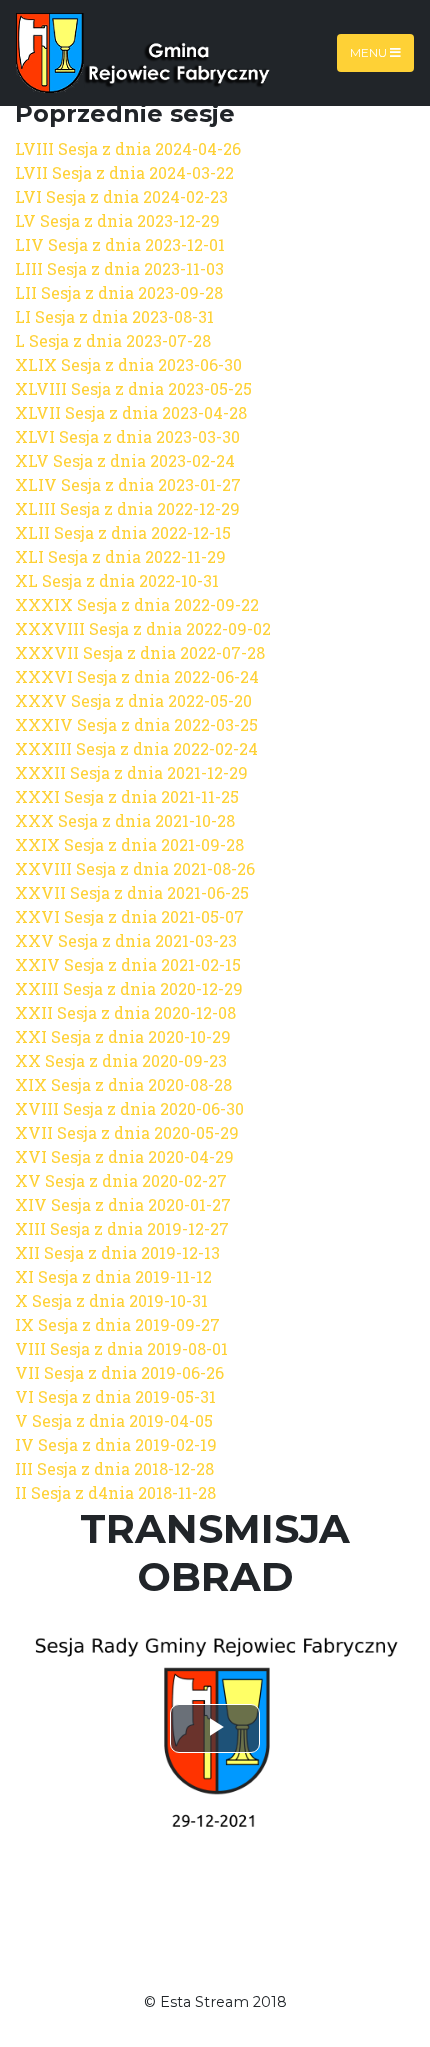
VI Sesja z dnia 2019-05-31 (115, 1396)
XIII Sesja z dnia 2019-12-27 (122, 1228)
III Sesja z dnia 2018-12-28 (114, 1468)
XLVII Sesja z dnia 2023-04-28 (131, 412)
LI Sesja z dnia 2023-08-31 (114, 316)
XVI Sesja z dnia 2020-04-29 (124, 1156)
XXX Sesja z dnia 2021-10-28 (125, 820)
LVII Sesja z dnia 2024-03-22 (124, 172)
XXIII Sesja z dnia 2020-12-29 (129, 988)
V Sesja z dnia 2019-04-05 (114, 1420)
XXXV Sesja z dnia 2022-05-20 (133, 700)
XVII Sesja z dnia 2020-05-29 (127, 1132)
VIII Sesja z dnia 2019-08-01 (121, 1348)
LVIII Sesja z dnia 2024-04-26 (128, 148)
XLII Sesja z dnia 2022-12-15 (123, 532)
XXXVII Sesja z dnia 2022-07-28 (140, 652)
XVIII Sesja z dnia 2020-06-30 (129, 1108)
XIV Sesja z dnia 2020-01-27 (123, 1204)
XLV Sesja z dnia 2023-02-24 (125, 460)
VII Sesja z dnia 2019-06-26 (119, 1372)
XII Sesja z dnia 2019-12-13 (117, 1252)
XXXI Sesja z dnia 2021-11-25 (127, 796)
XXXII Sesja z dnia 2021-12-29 (131, 772)
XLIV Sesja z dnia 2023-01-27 (128, 484)
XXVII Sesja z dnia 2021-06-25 (132, 892)
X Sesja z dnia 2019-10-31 (111, 1300)
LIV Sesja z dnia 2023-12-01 (120, 244)
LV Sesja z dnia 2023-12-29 (117, 220)
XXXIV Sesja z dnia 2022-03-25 (136, 724)
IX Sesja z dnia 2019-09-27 (117, 1324)
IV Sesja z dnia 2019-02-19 (116, 1444)
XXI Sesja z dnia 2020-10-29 (123, 1036)
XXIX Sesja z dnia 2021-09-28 (129, 844)
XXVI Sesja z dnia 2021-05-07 (129, 916)
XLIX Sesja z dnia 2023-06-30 (128, 364)
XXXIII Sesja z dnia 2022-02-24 (136, 748)
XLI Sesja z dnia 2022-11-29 (120, 556)
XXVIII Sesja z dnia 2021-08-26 (135, 868)
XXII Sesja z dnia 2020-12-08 (125, 1012)
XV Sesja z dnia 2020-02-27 (121, 1180)
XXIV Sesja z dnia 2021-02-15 (128, 964)
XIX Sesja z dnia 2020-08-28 (123, 1084)
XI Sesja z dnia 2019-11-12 (113, 1276)
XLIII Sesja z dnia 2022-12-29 (127, 508)
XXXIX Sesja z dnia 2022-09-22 (137, 604)
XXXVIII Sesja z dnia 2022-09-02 (143, 628)
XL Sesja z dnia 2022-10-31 (117, 580)
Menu (370, 52)
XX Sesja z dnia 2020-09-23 (121, 1060)
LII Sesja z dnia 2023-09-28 (119, 292)
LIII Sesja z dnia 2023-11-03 (119, 268)
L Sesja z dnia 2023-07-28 (113, 340)
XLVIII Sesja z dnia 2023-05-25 (133, 388)
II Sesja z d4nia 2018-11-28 (115, 1492)
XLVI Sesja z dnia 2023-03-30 (127, 436)
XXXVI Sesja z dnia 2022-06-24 (137, 676)
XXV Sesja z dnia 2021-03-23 (126, 940)
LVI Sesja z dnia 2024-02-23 (121, 196)
